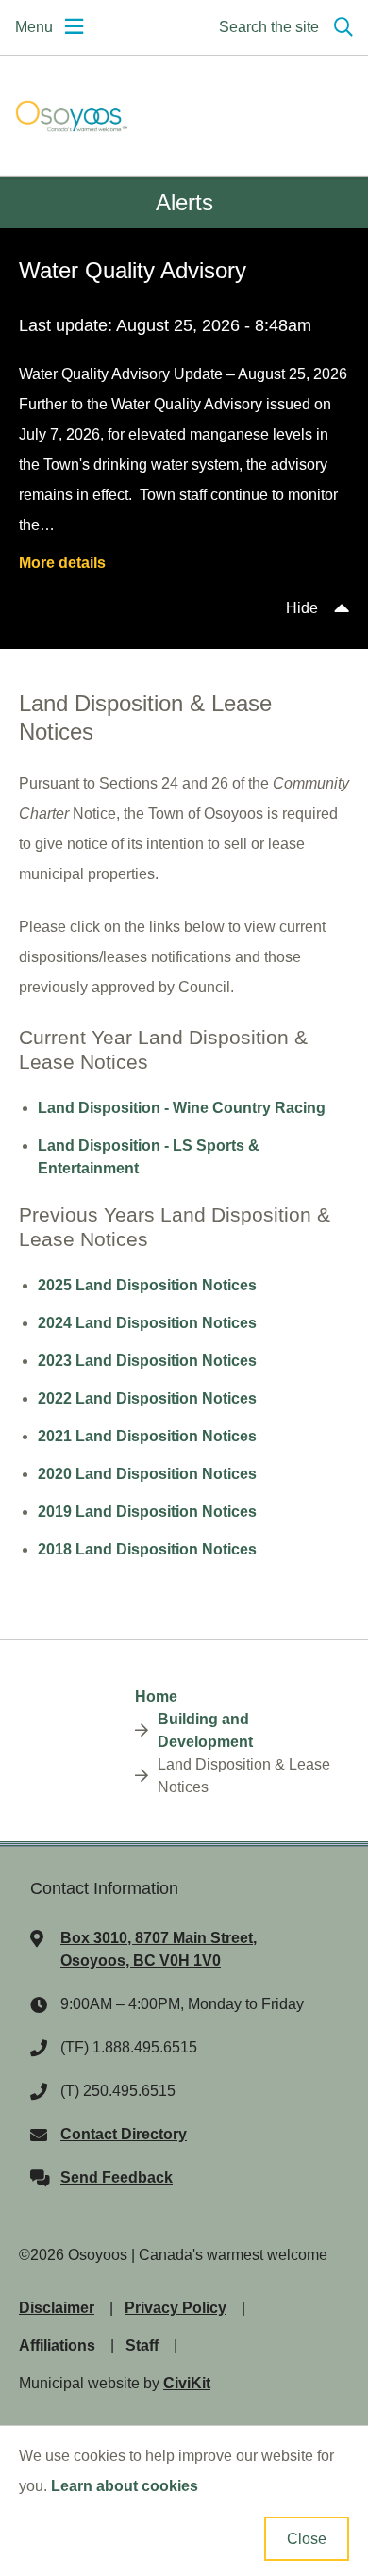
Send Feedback (117, 2177)
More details (62, 563)
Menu (34, 27)
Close (307, 2539)
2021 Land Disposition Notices (147, 1436)
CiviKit (187, 2383)
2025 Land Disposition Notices (147, 1285)
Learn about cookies (125, 2486)
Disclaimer (57, 2308)
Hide (302, 608)
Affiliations (57, 2345)
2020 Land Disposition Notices (147, 1474)
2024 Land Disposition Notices (147, 1323)
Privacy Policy (176, 2308)
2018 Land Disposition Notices (147, 1549)
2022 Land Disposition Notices (147, 1398)
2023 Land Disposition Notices (147, 1361)
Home (156, 1696)
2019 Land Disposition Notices (147, 1512)
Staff (142, 2345)
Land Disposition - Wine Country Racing (182, 1108)
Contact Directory (124, 2134)
